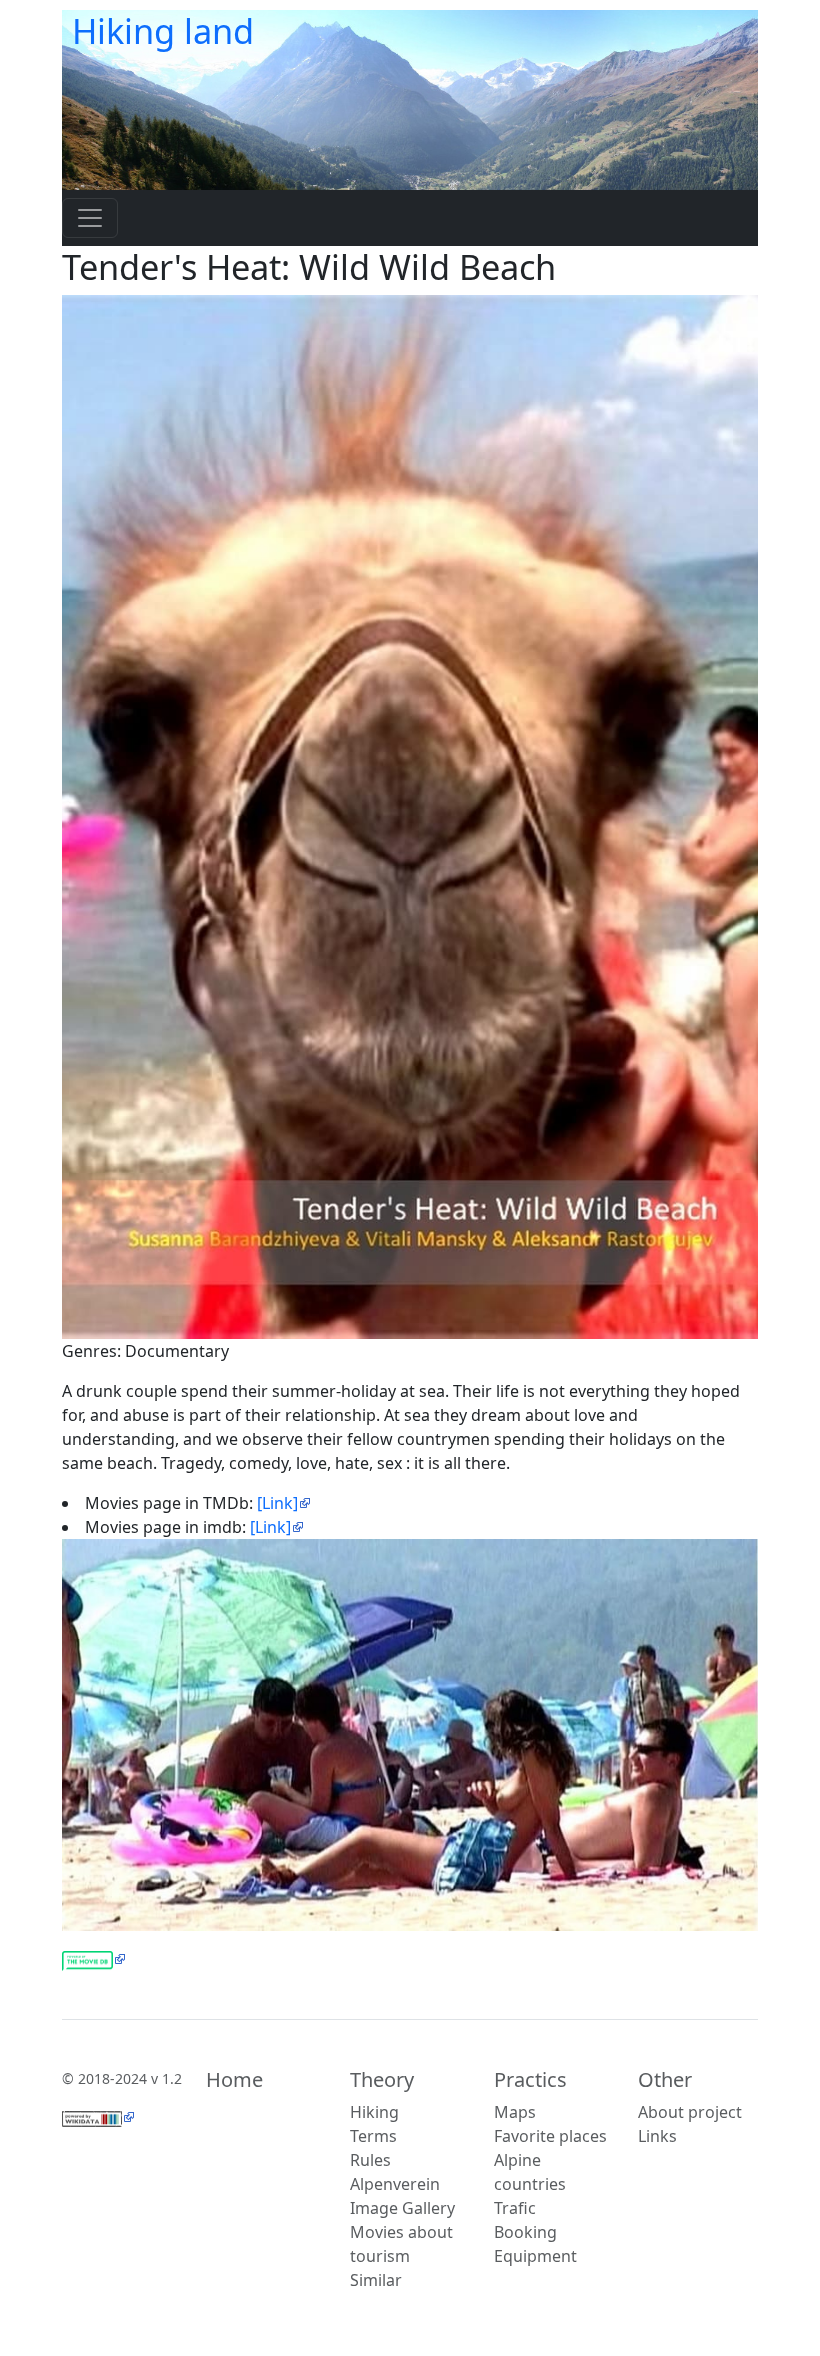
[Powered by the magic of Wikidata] (98, 2117)
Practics (530, 2079)
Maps (515, 2112)
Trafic (515, 2208)
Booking (525, 2232)
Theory (382, 2079)
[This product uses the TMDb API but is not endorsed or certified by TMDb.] (94, 1959)
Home (234, 2079)
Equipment (535, 2256)
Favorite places (550, 2136)
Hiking (374, 2112)
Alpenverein (395, 2184)
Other (665, 2079)
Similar (376, 2280)
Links (657, 2136)
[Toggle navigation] (90, 218)
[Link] (277, 1503)
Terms (373, 2136)
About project (690, 2112)
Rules (370, 2160)
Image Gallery (402, 2208)
